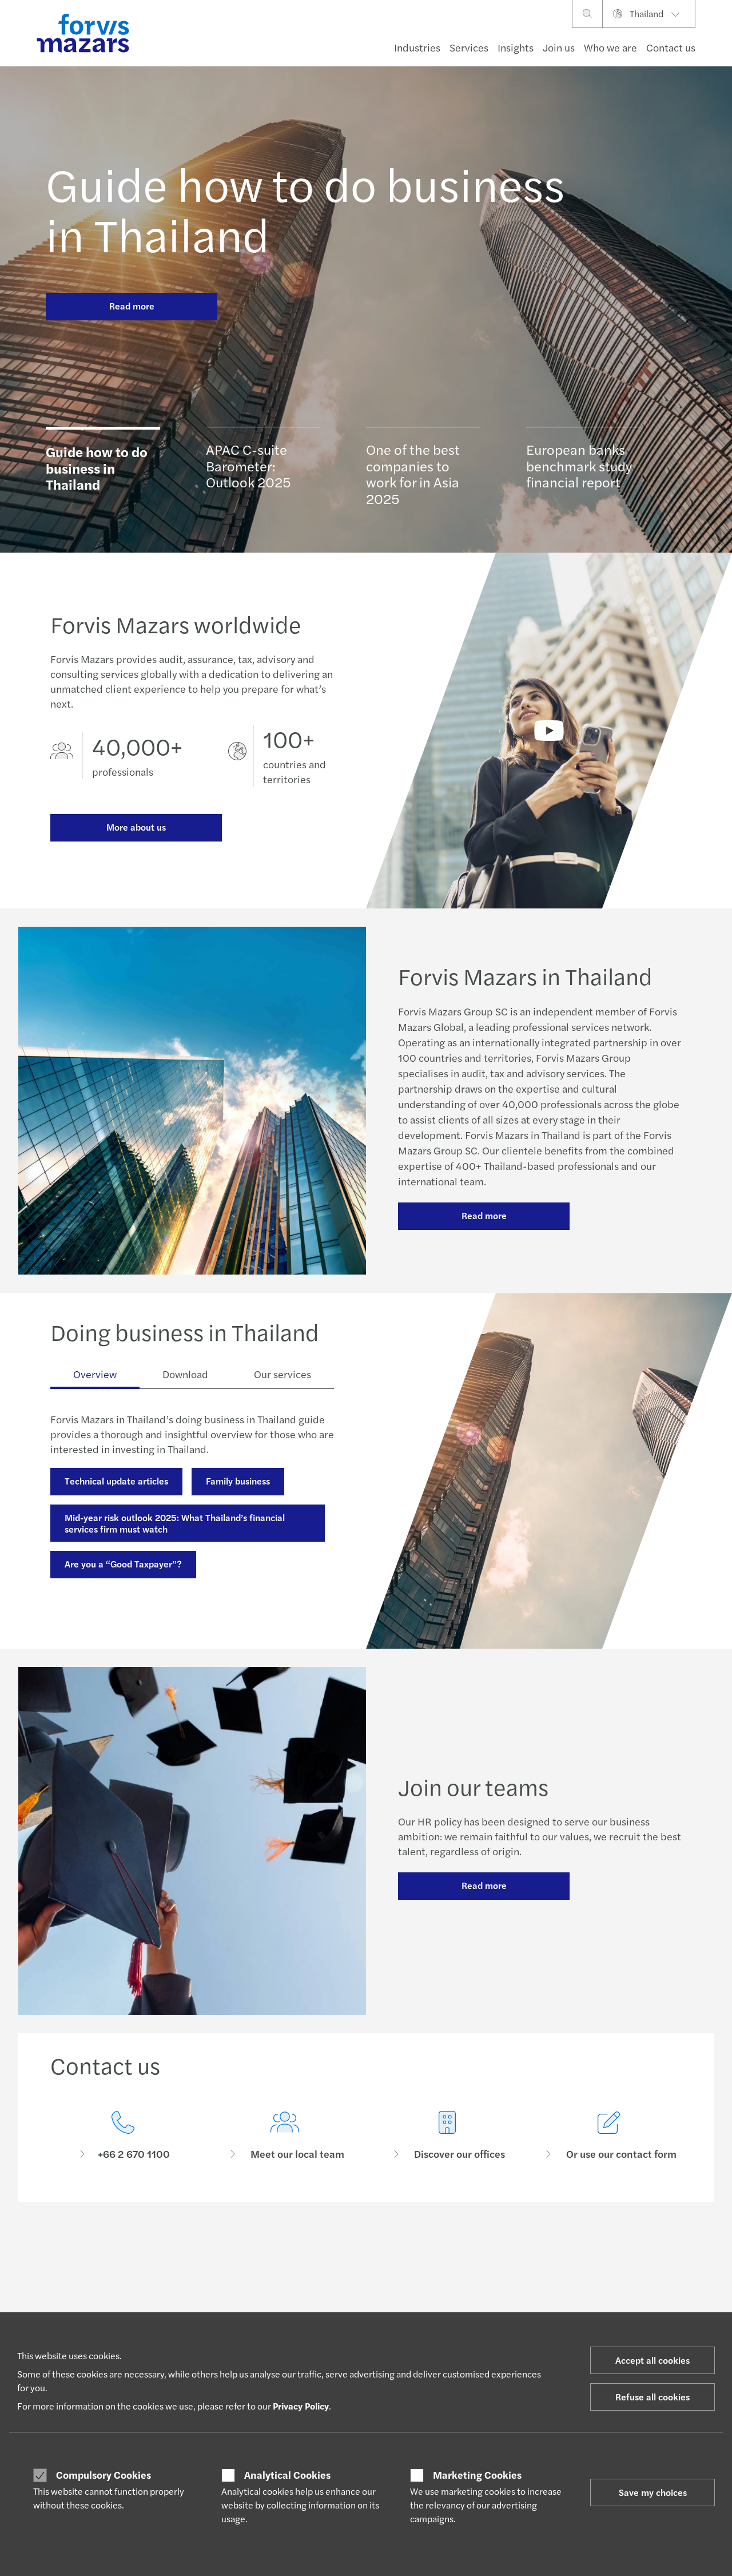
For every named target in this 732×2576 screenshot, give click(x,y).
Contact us (671, 47)
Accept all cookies (653, 2360)
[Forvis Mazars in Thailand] (549, 731)
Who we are (610, 47)
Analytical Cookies (287, 2475)
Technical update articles (116, 1481)
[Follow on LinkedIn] (351, 2252)
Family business (238, 1481)
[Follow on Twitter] (379, 2252)
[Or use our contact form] (610, 2136)
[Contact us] (123, 2136)
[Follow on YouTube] (461, 2252)
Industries (417, 47)
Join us (559, 47)
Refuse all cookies (653, 2397)
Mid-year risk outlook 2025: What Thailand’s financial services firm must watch (175, 1523)
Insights (516, 47)
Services (469, 47)
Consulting (87, 1591)
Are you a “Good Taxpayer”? (123, 1564)
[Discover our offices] (447, 2136)
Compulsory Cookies (104, 2475)
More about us (136, 827)
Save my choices (653, 2492)
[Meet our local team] (285, 2136)
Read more (132, 306)
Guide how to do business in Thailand (305, 208)
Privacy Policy (301, 2406)
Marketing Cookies (477, 2475)
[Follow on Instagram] (406, 2252)
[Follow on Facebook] (433, 2252)
